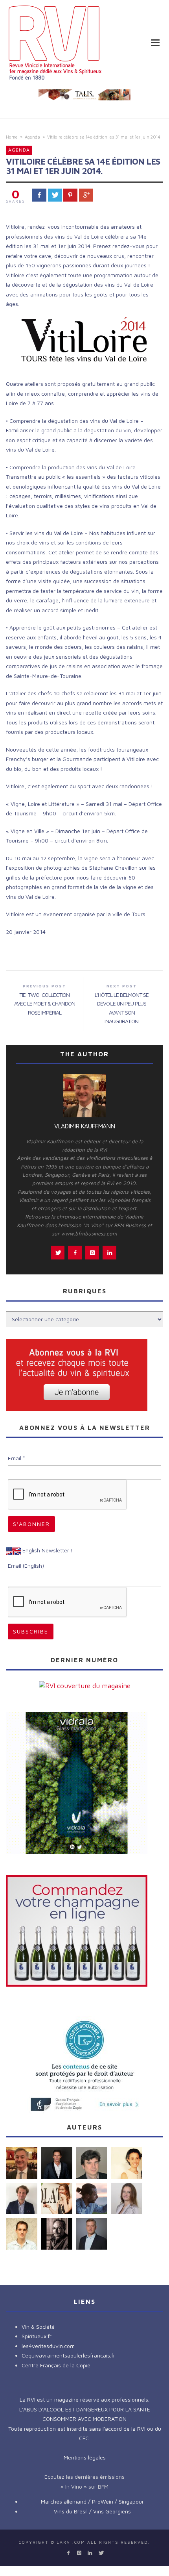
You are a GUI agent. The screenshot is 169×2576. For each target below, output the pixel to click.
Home (12, 137)
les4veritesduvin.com (48, 2346)
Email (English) (26, 1566)
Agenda (32, 137)
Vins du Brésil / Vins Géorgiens (92, 2511)
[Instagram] (79, 2553)
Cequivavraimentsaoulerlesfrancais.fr (68, 2355)
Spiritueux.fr (37, 2336)
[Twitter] (100, 2553)
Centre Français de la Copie (56, 2365)
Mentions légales (85, 2457)
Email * (17, 1458)
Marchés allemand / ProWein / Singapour (92, 2501)
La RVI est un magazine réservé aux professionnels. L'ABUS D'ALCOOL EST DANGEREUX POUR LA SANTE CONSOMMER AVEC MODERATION (85, 2409)
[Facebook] (68, 2553)
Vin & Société (38, 2327)
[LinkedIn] (90, 2553)
